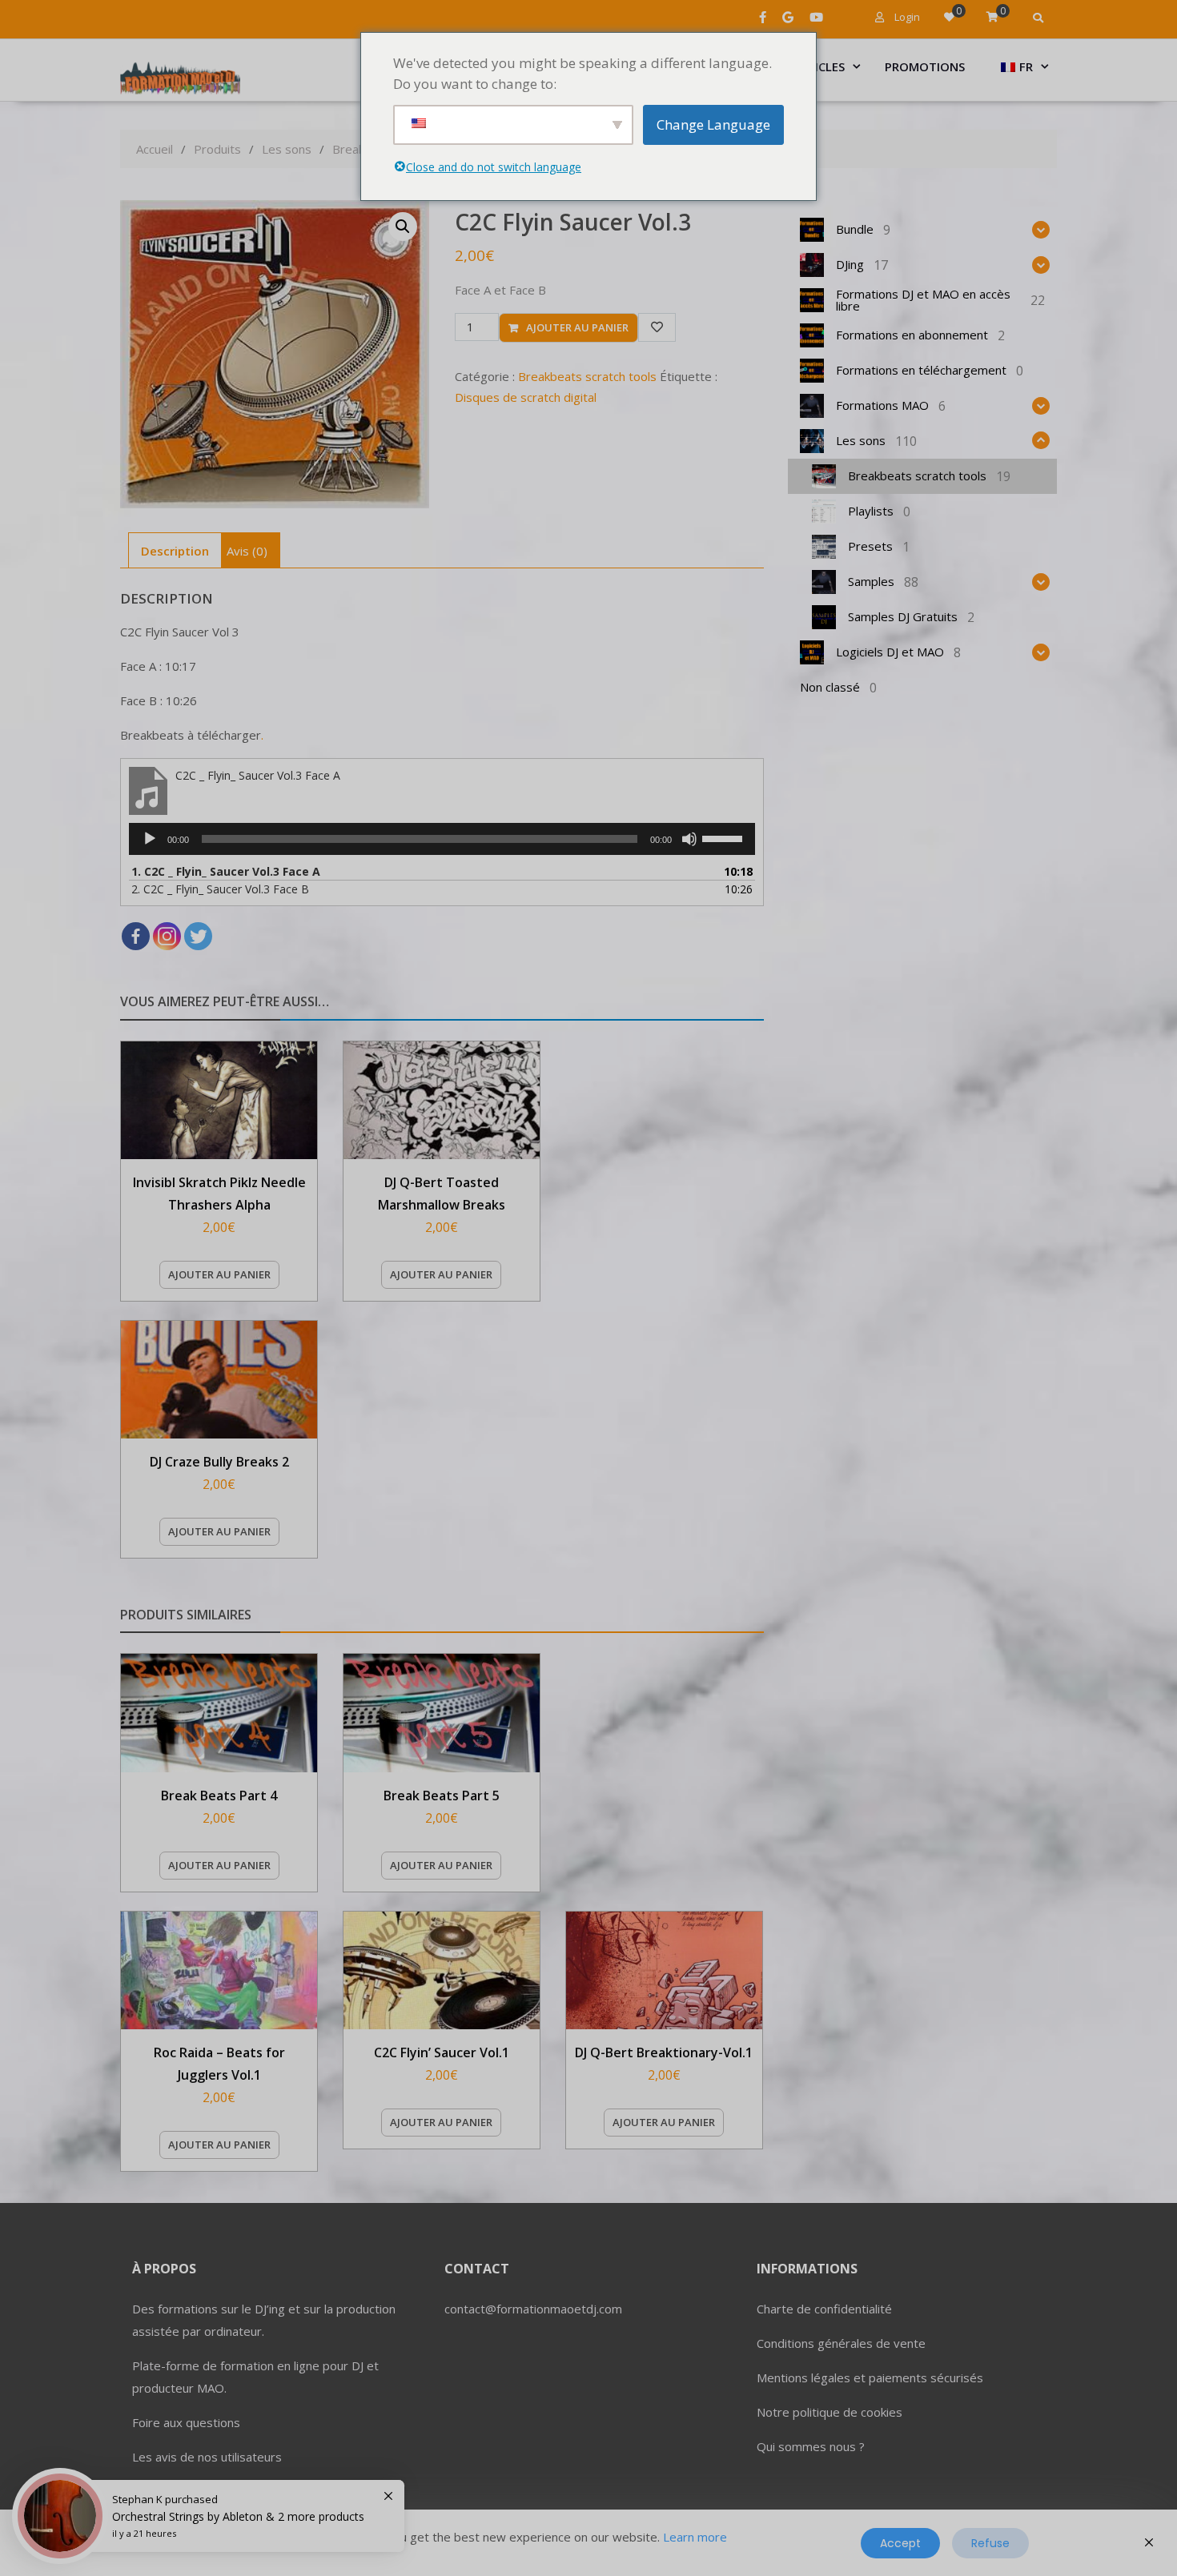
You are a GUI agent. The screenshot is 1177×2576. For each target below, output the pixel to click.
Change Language (713, 124)
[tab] (175, 550)
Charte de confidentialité (824, 2309)
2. (220, 889)
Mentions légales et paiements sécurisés (870, 2377)
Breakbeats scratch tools (587, 376)
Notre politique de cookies (830, 2412)
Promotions (925, 66)
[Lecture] (150, 839)
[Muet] (689, 839)
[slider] (725, 837)
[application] (442, 839)
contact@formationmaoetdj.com (533, 2309)
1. (226, 871)
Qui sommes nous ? (811, 2446)
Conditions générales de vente (841, 2343)
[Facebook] (136, 936)
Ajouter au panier (577, 327)
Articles (818, 66)
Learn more (695, 2537)
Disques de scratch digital (526, 397)
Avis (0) (247, 551)
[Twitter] (198, 936)
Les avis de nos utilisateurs (207, 2457)
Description (175, 551)
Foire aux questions (186, 2422)
